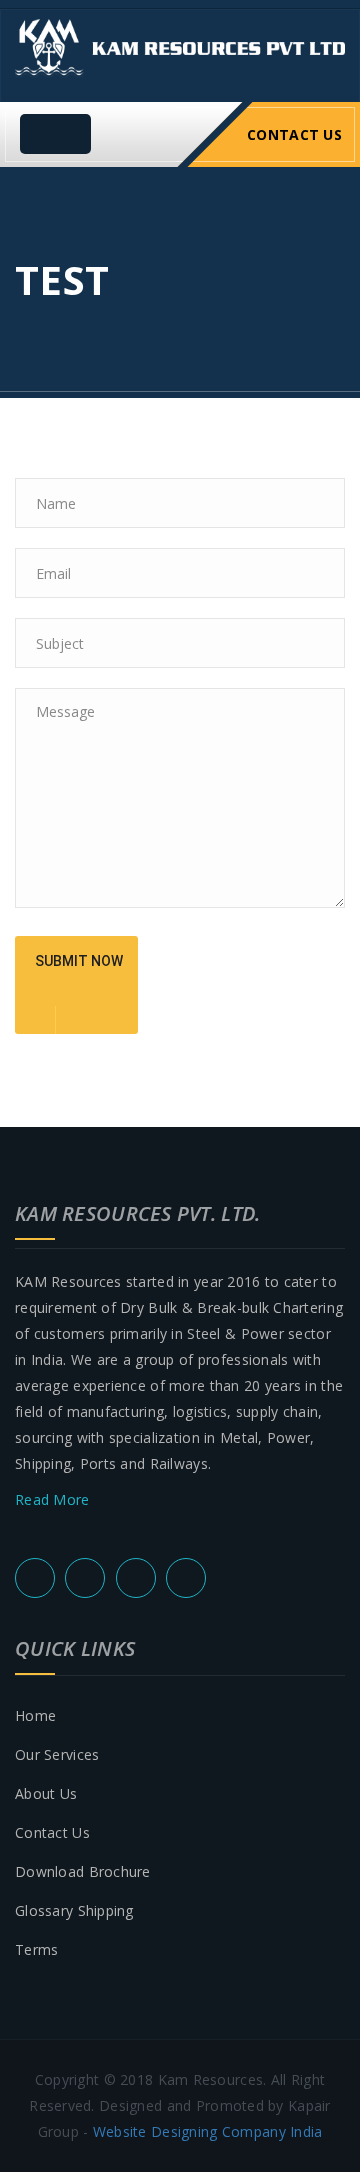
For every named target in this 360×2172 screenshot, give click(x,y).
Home (35, 1715)
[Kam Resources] (180, 46)
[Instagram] (186, 1578)
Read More (54, 1499)
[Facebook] (85, 1578)
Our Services (57, 1754)
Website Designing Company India (208, 2131)
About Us (46, 1793)
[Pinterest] (136, 1578)
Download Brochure (83, 1871)
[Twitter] (35, 1578)
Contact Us (294, 134)
